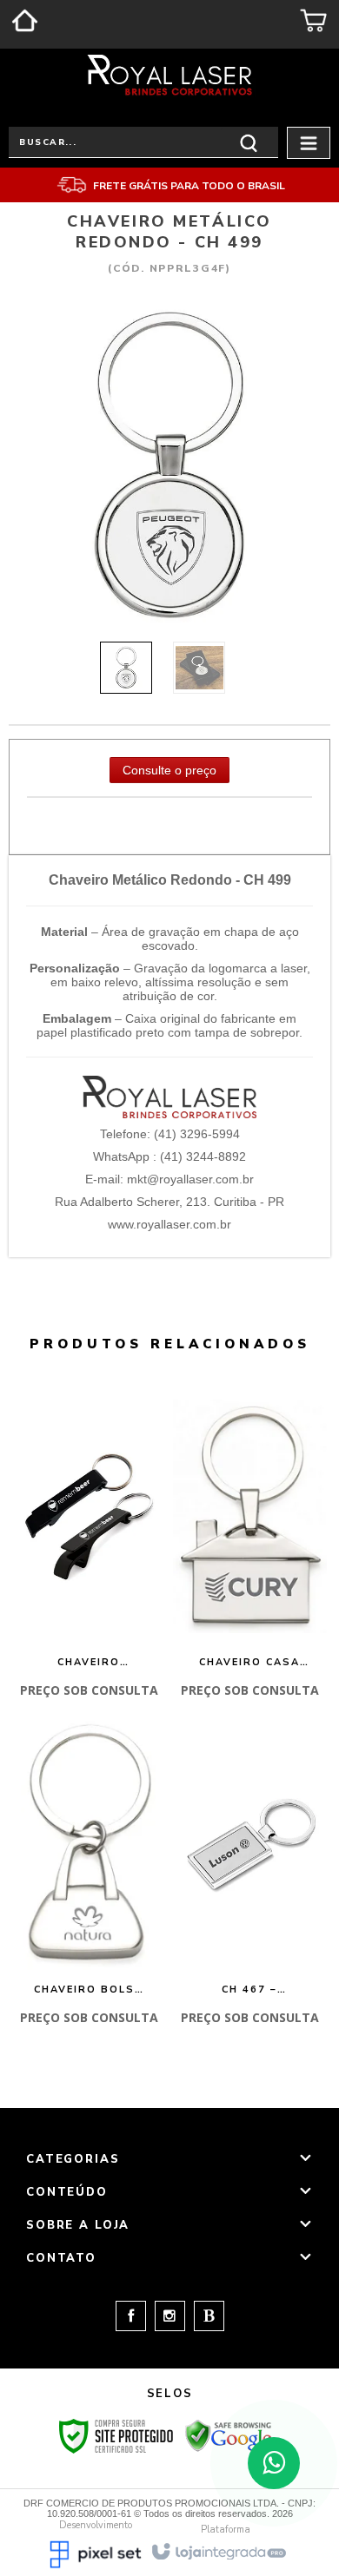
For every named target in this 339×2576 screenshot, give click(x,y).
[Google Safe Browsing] (229, 2434)
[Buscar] (249, 142)
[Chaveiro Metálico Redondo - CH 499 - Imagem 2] (199, 668)
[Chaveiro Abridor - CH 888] (90, 1552)
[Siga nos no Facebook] (131, 2316)
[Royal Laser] (169, 75)
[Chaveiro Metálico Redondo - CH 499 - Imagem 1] (126, 668)
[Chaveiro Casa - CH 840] (250, 1552)
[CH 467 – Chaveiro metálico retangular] (250, 1879)
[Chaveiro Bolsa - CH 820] (90, 1879)
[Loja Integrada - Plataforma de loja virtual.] (218, 2550)
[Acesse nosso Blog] (205, 2316)
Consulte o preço (169, 770)
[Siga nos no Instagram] (166, 2316)
